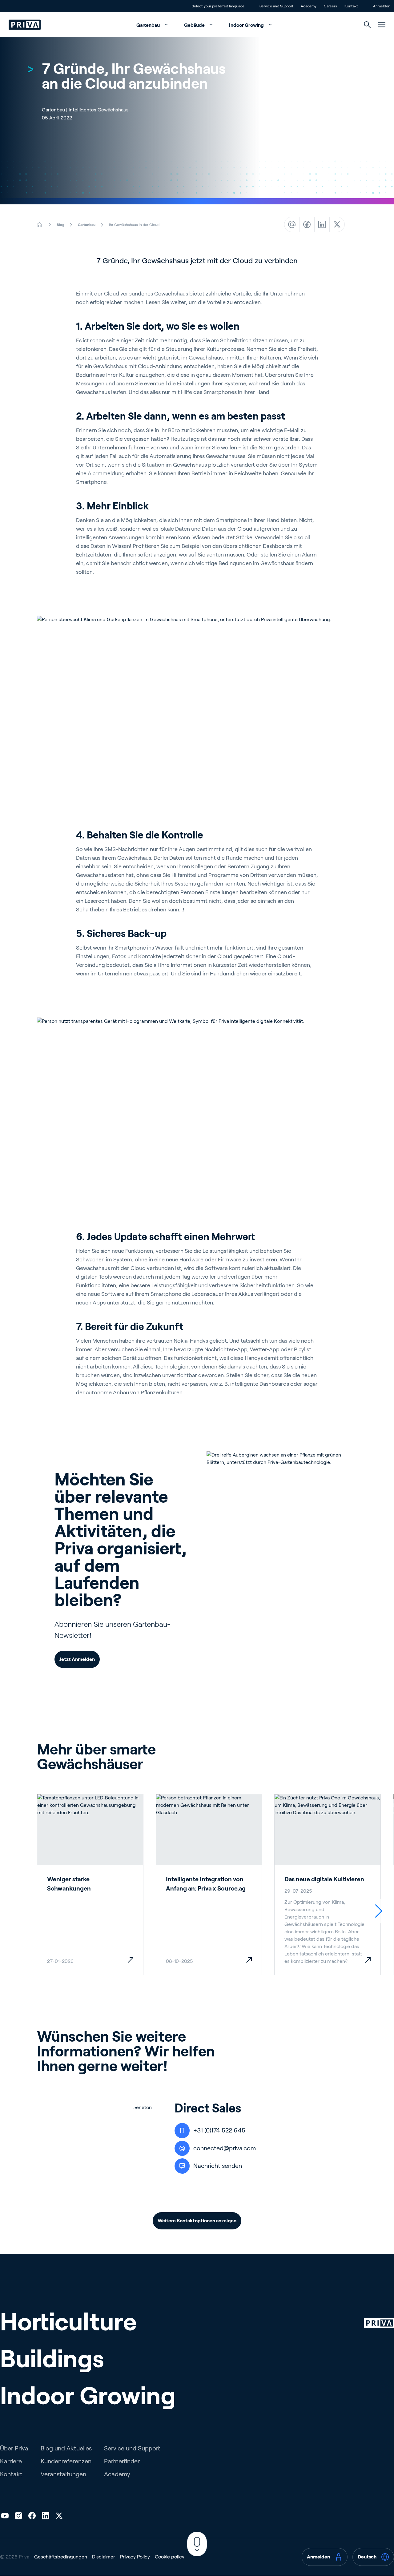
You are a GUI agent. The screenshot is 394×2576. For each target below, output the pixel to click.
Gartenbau (149, 25)
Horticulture (68, 2322)
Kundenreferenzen (66, 2461)
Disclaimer (104, 2557)
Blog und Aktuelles (66, 2448)
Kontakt (11, 2474)
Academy (117, 2474)
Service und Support (132, 2448)
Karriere (11, 2461)
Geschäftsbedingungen (61, 2557)
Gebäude (195, 25)
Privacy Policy (135, 2557)
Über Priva (14, 2448)
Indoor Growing (247, 25)
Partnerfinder (122, 2461)
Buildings (52, 2359)
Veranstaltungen (63, 2474)
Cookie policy (170, 2557)
